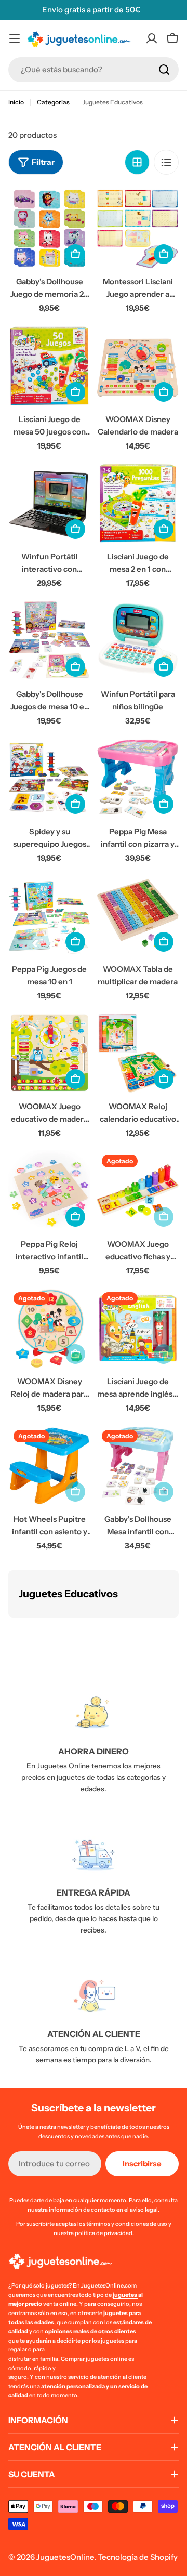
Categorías (53, 102)
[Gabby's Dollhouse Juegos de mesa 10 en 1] (49, 641)
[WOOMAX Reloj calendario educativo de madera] (138, 1053)
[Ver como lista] (166, 162)
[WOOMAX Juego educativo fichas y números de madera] (138, 1191)
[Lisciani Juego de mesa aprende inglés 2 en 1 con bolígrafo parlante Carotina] (138, 1328)
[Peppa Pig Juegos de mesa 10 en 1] (49, 916)
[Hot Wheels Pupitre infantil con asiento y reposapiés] (49, 1466)
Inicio (16, 102)
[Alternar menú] (15, 38)
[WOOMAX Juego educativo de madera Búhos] (49, 1053)
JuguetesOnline (65, 2557)
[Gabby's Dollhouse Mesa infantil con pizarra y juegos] (138, 1466)
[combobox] (94, 70)
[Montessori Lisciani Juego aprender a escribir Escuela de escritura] (138, 228)
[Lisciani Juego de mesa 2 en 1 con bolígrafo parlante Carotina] (138, 503)
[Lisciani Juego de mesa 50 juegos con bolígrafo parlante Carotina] (49, 366)
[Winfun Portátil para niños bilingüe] (138, 641)
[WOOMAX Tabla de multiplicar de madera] (138, 916)
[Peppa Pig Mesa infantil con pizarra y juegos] (138, 778)
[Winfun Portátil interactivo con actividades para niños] (49, 503)
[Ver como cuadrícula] (137, 162)
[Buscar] (164, 70)
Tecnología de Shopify (138, 2557)
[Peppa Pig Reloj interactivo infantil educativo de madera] (49, 1191)
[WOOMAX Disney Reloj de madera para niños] (49, 1328)
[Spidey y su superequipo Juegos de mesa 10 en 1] (49, 778)
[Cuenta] (152, 38)
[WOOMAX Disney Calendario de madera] (138, 366)
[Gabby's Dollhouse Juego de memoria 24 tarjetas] (49, 228)
